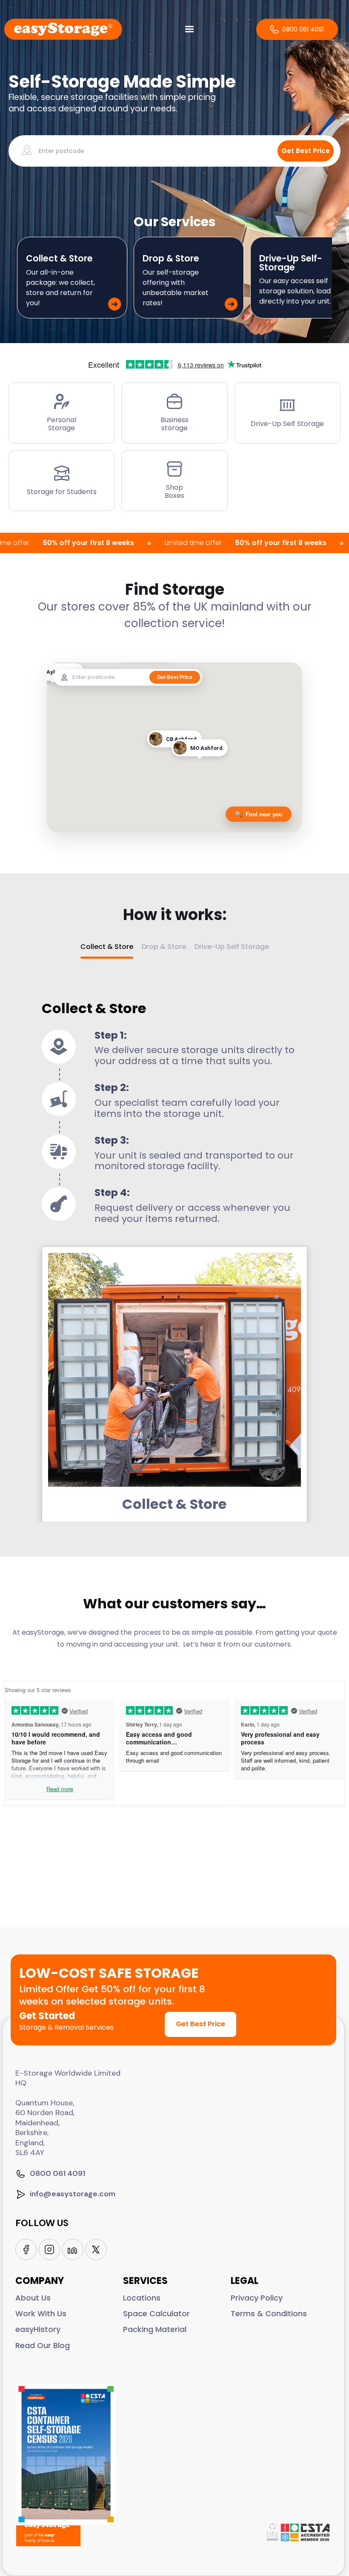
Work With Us (41, 2313)
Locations (142, 2298)
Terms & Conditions (269, 2313)
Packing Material (155, 2329)
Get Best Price (200, 2024)
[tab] (107, 950)
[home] (63, 29)
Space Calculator (156, 2313)
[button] (189, 29)
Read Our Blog (43, 2345)
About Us (33, 2298)
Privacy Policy (257, 2298)
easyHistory (38, 2329)
